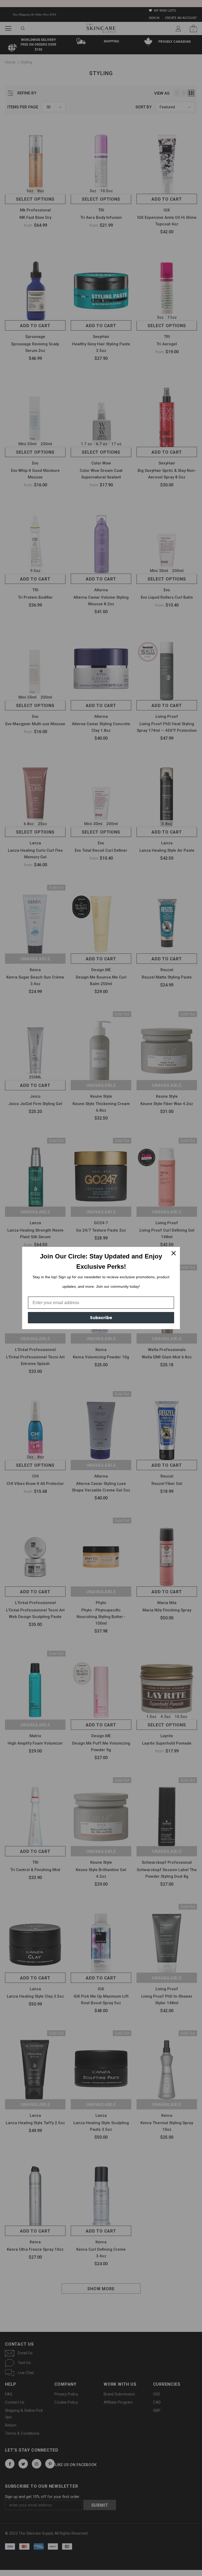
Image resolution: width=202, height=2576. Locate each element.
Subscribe (101, 1318)
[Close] (174, 1253)
